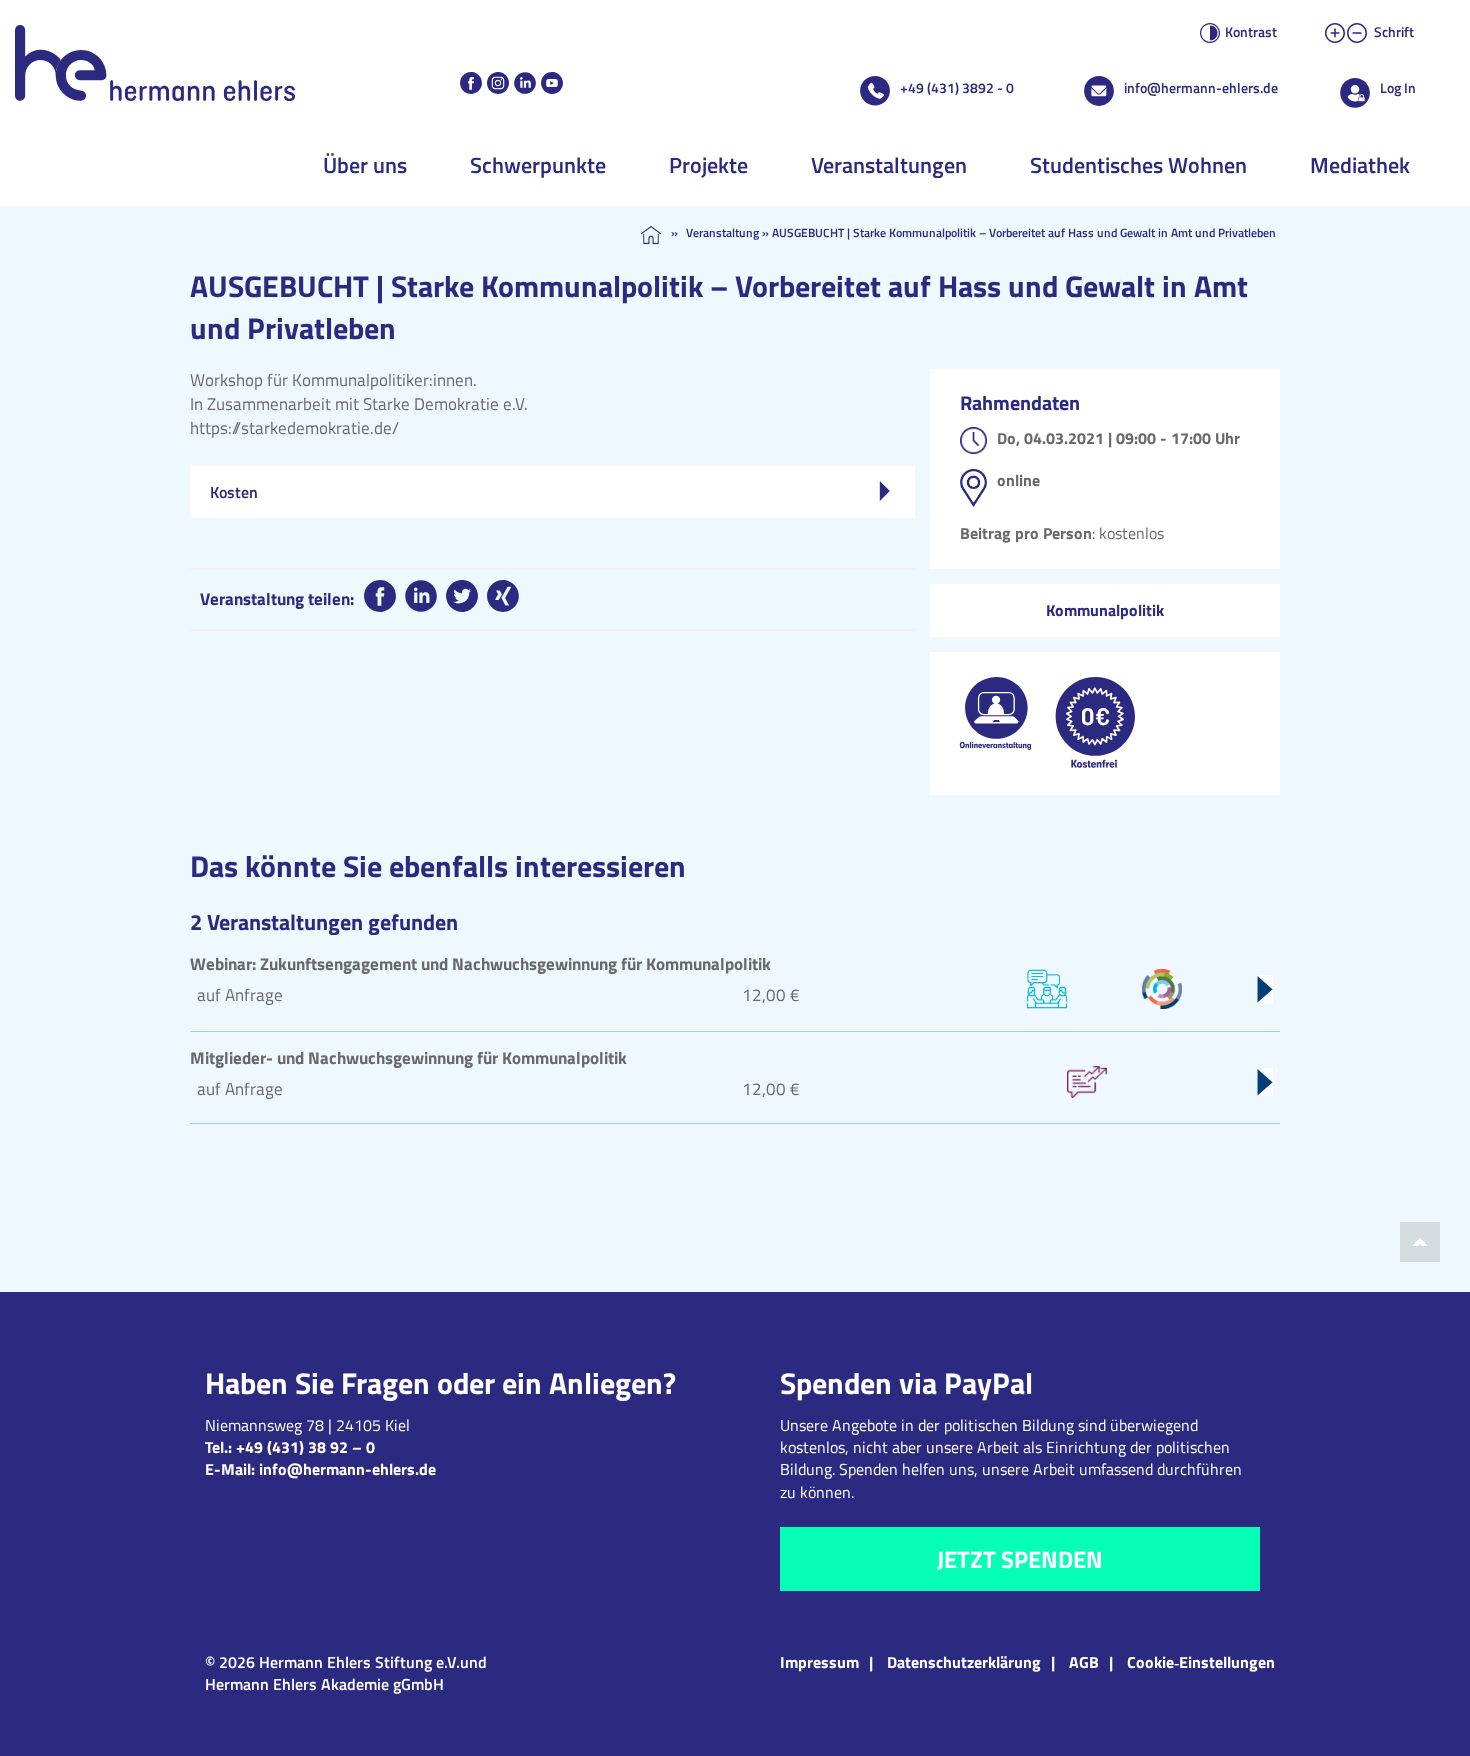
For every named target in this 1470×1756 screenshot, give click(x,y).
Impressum (819, 1662)
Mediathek (1360, 165)
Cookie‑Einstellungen (1201, 1662)
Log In (1398, 87)
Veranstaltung (722, 232)
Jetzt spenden (1020, 1559)
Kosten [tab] (234, 492)
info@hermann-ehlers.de (1201, 87)
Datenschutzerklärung (964, 1662)
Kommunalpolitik (1105, 610)
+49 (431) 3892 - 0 (957, 87)
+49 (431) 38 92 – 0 (305, 1447)
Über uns (365, 165)
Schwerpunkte (538, 165)
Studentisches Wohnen (1138, 165)
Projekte (708, 165)
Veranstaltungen (889, 165)
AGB (1084, 1662)
